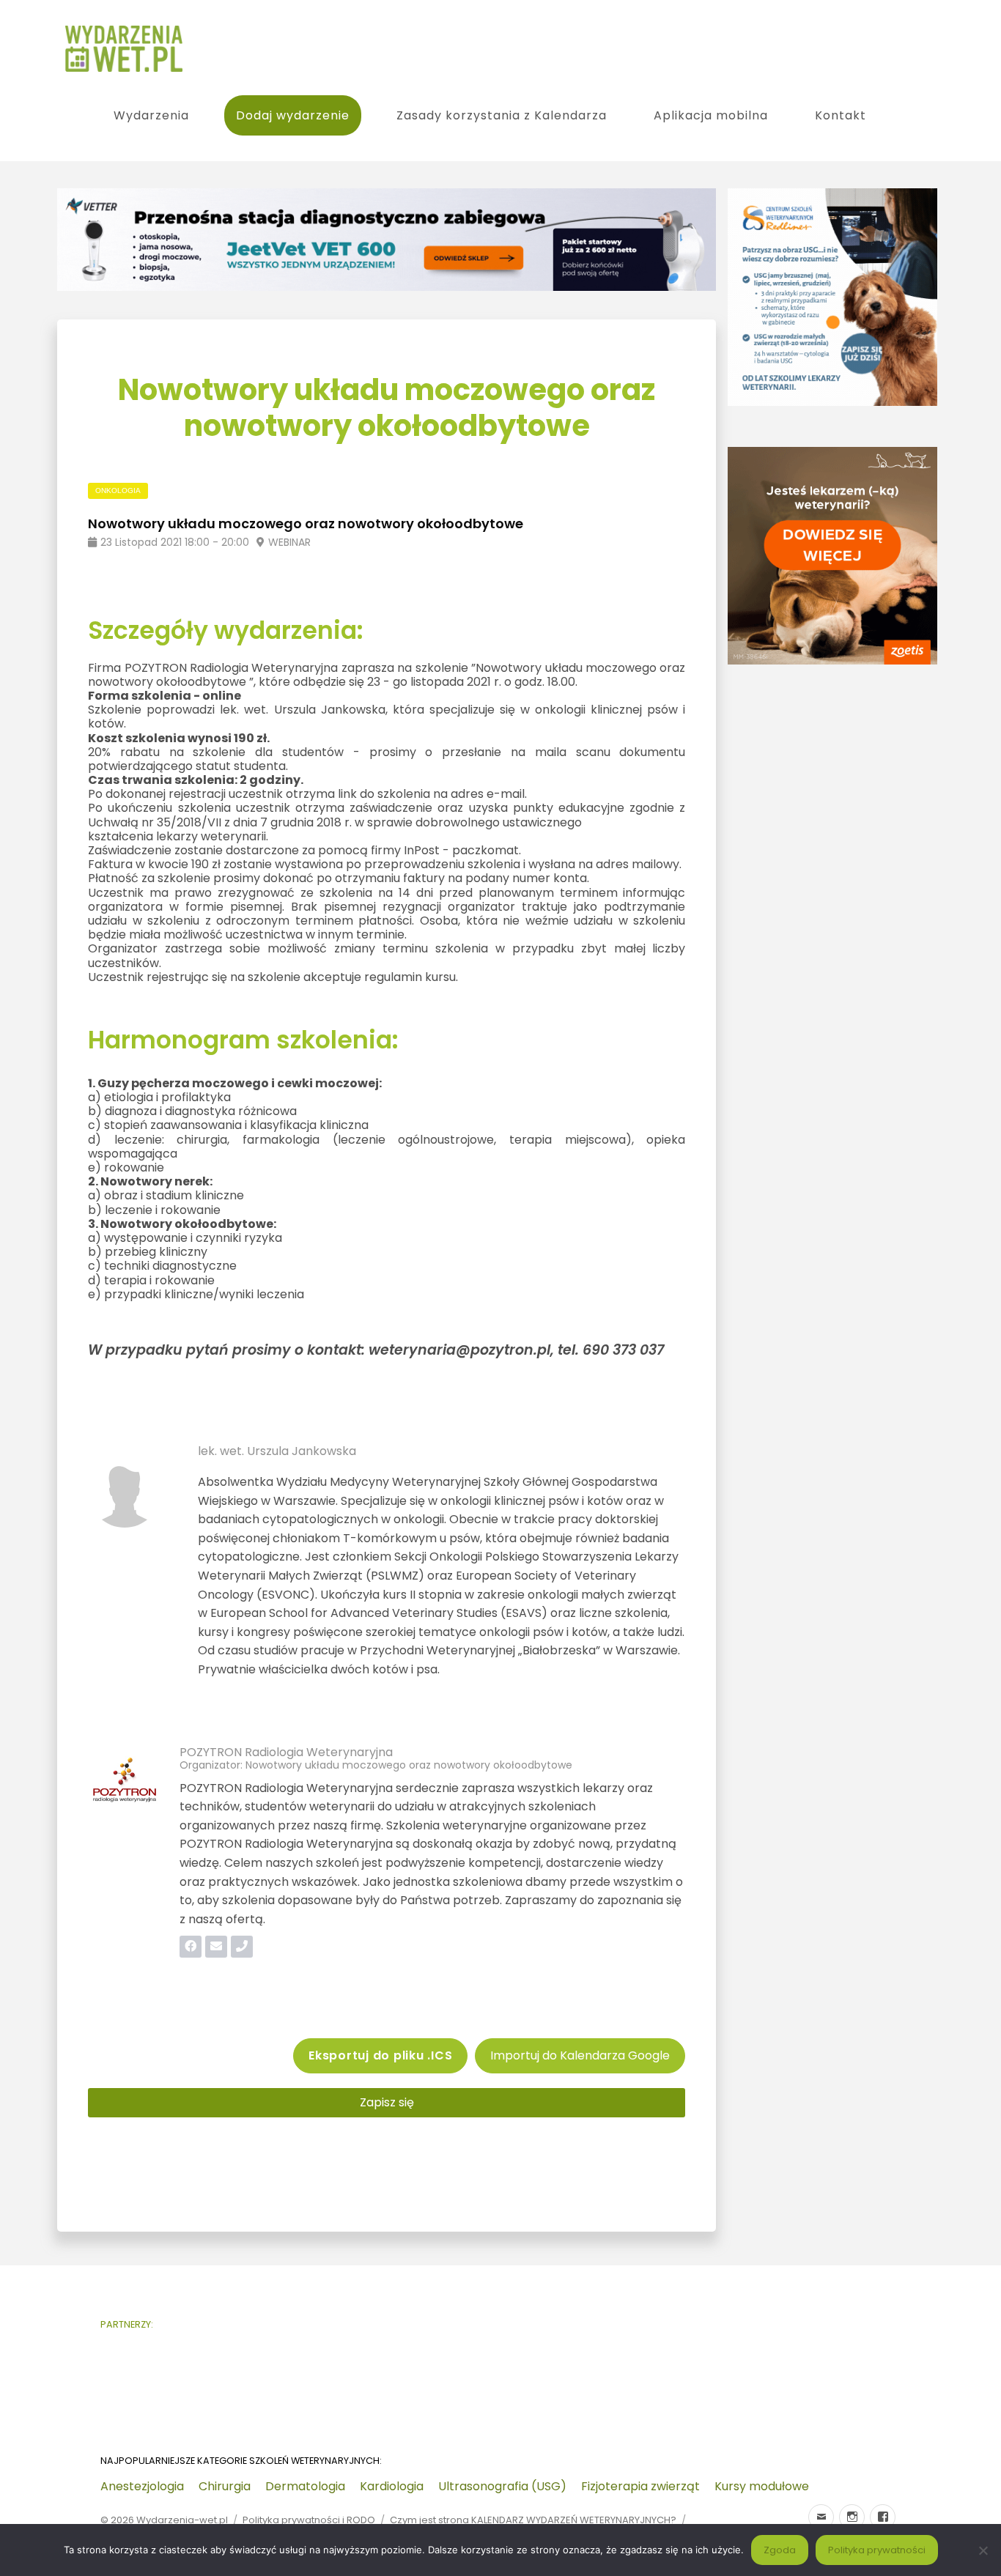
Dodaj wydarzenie (293, 115)
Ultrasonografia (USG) (502, 2486)
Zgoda (780, 2550)
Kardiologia (392, 2486)
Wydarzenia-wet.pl (182, 2520)
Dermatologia (305, 2486)
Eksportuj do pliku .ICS (380, 2055)
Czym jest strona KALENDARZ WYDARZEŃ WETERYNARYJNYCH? (533, 2520)
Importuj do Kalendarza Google (580, 2055)
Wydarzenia (151, 115)
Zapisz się (387, 2102)
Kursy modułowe (762, 2486)
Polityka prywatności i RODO (309, 2520)
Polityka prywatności (877, 2550)
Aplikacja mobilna (711, 115)
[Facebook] (883, 2517)
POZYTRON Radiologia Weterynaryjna (286, 1752)
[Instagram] (852, 2517)
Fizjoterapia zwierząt (640, 2486)
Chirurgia (225, 2486)
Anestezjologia (142, 2486)
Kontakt (841, 115)
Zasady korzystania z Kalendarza (502, 115)
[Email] (821, 2517)
